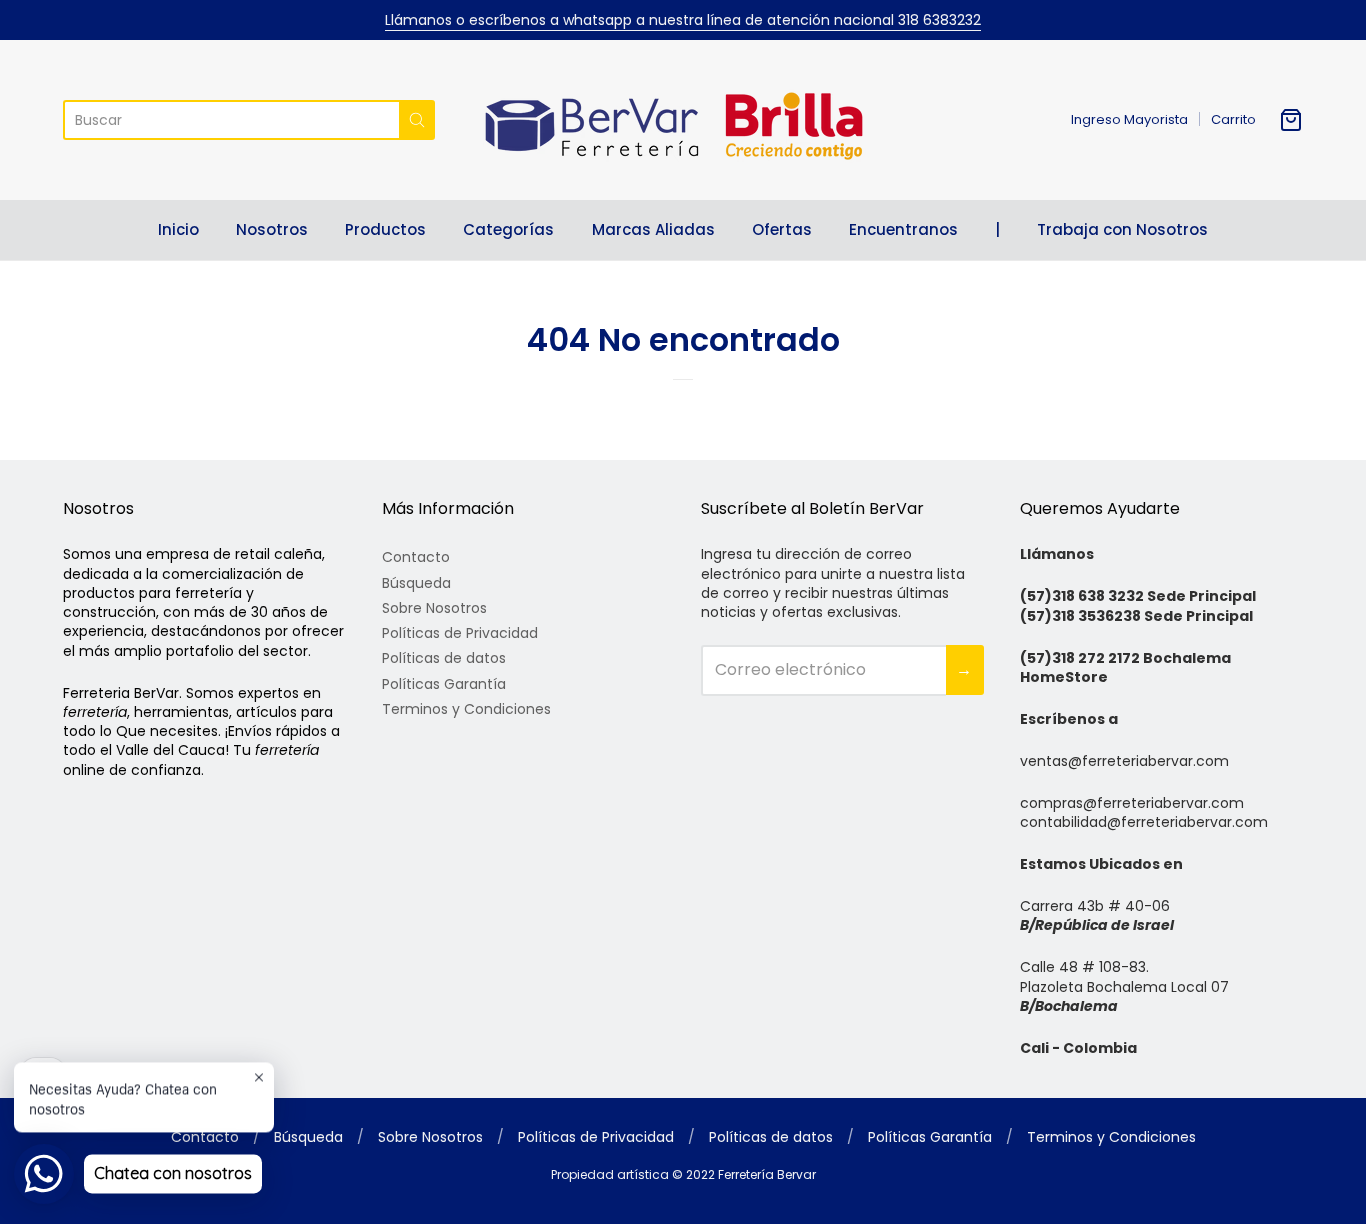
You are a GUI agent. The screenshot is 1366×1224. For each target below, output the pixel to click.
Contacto (416, 557)
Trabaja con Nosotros (1122, 229)
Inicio (178, 229)
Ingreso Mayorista (1129, 119)
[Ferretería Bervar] (683, 120)
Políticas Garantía (444, 684)
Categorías (508, 229)
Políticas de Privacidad (460, 633)
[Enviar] (417, 120)
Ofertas (782, 229)
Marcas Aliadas (653, 229)
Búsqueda (416, 583)
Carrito (1233, 119)
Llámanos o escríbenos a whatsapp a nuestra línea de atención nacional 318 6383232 (683, 20)
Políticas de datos (444, 658)
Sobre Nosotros (434, 608)
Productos (385, 229)
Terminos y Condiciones (466, 709)
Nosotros (272, 229)
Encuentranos (903, 229)
